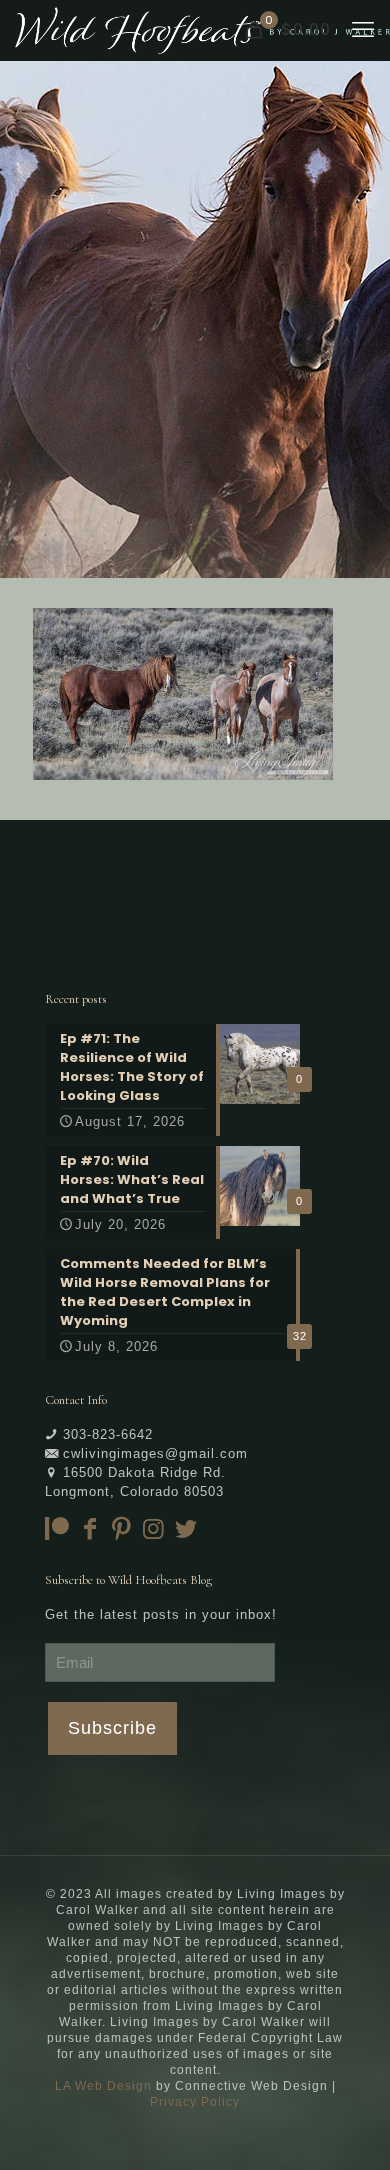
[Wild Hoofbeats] (202, 30)
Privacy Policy (195, 2102)
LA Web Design (103, 2086)
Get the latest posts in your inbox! (161, 1614)
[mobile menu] (363, 30)
